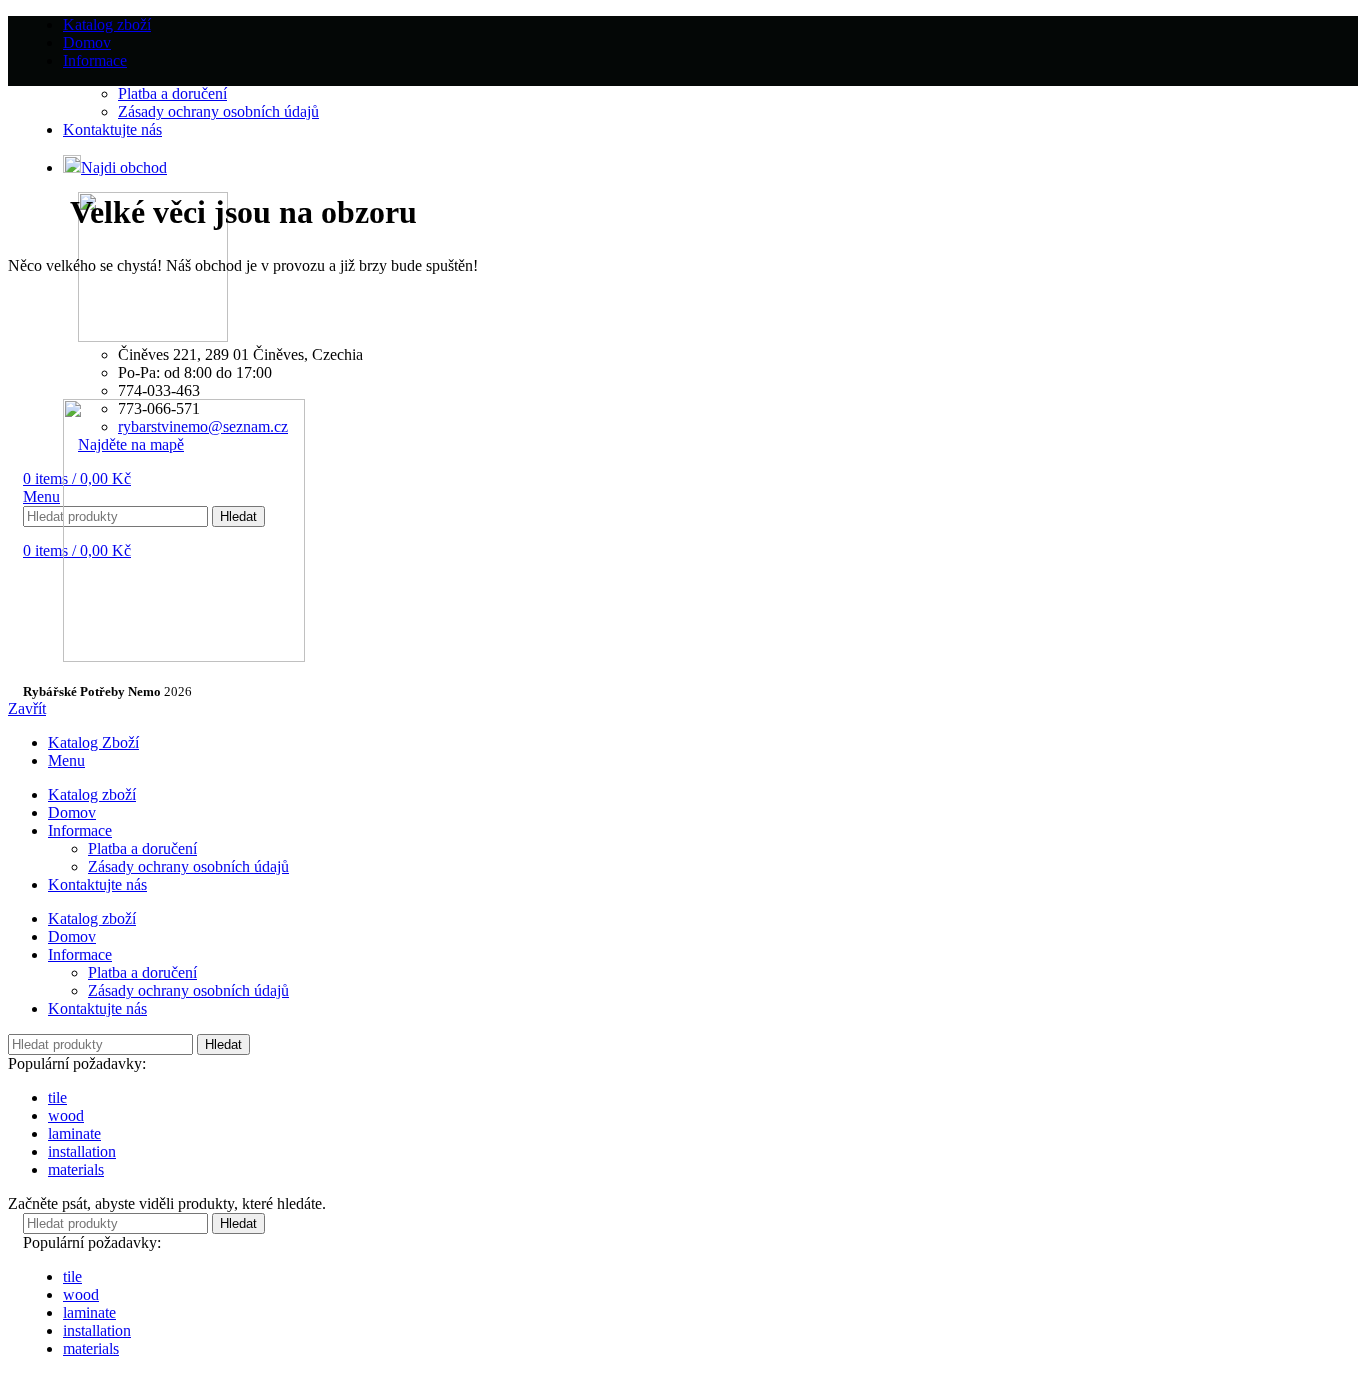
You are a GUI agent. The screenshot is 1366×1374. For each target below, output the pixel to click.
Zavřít (27, 708)
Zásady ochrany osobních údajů (188, 866)
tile (57, 1097)
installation (82, 1151)
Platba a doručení (142, 848)
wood (66, 1115)
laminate (74, 1133)
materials (76, 1169)
